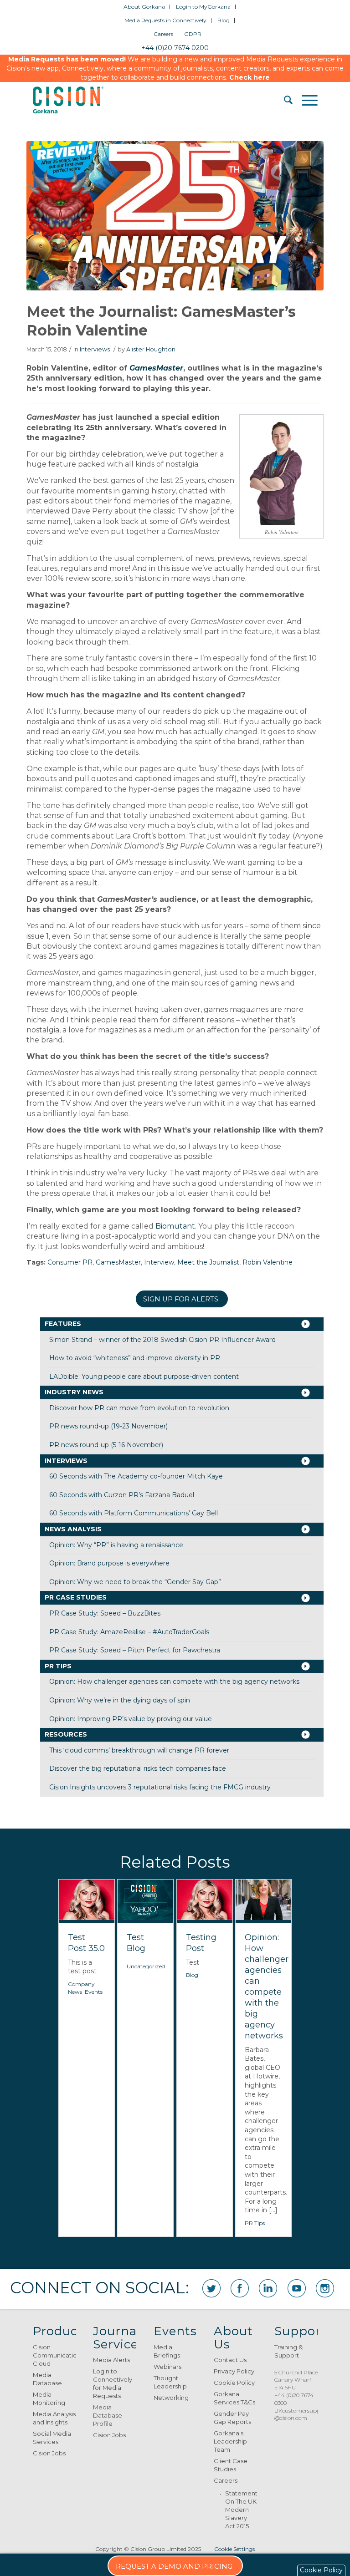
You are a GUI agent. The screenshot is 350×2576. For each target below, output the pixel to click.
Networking (171, 2398)
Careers (163, 34)
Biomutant (175, 1226)
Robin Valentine (268, 1262)
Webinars (167, 2367)
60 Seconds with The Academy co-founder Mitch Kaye (136, 1476)
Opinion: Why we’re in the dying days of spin (120, 1700)
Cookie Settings (234, 2549)
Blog (224, 20)
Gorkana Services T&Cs (234, 2398)
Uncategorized (146, 1966)
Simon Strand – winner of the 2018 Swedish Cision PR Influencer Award (162, 1340)
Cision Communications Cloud (54, 2355)
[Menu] (305, 100)
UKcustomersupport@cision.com (301, 2414)
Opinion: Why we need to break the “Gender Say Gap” (135, 1582)
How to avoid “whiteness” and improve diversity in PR (135, 1358)
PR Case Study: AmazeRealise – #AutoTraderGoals (129, 1632)
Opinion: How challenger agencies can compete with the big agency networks (174, 1682)
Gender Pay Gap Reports (232, 2418)
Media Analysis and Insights (54, 2418)
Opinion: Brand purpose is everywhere (109, 1563)
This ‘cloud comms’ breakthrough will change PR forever (139, 1750)
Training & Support (288, 2351)
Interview (159, 1262)
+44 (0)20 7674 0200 (175, 48)
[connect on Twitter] (211, 2288)
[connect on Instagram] (325, 2288)
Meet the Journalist (208, 1262)
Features (63, 1324)
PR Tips (58, 1666)
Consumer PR (70, 1262)
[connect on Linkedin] (268, 2288)
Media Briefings (167, 2351)
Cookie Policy (234, 2383)
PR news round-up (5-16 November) (106, 1445)
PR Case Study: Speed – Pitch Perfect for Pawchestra (135, 1650)
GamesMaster (156, 368)
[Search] (284, 100)
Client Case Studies (231, 2465)
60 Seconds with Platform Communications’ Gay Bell (134, 1513)
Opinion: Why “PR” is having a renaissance (116, 1545)
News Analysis (73, 1529)
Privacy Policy (234, 2371)
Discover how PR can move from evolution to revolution (139, 1408)
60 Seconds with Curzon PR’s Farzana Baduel (122, 1495)
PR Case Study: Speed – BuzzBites (105, 1613)
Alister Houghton (151, 349)
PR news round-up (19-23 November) (108, 1426)
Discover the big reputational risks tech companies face (138, 1768)
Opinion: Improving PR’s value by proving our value (131, 1719)
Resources (66, 1734)
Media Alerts (111, 2360)
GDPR (193, 34)
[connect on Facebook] (240, 2288)
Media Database (47, 2379)
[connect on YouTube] (297, 2288)
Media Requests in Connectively (165, 20)
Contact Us (230, 2360)
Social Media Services (52, 2438)
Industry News (74, 1392)
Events (94, 1992)
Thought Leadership (170, 2382)
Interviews (95, 349)
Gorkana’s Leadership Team (230, 2441)
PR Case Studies (76, 1597)
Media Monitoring (49, 2398)
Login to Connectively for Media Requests (113, 2383)
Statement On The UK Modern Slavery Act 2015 (241, 2510)
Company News (81, 1988)
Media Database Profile (108, 2415)
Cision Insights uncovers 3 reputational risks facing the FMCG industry (160, 1787)
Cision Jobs (49, 2453)
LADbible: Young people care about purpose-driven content (144, 1377)
